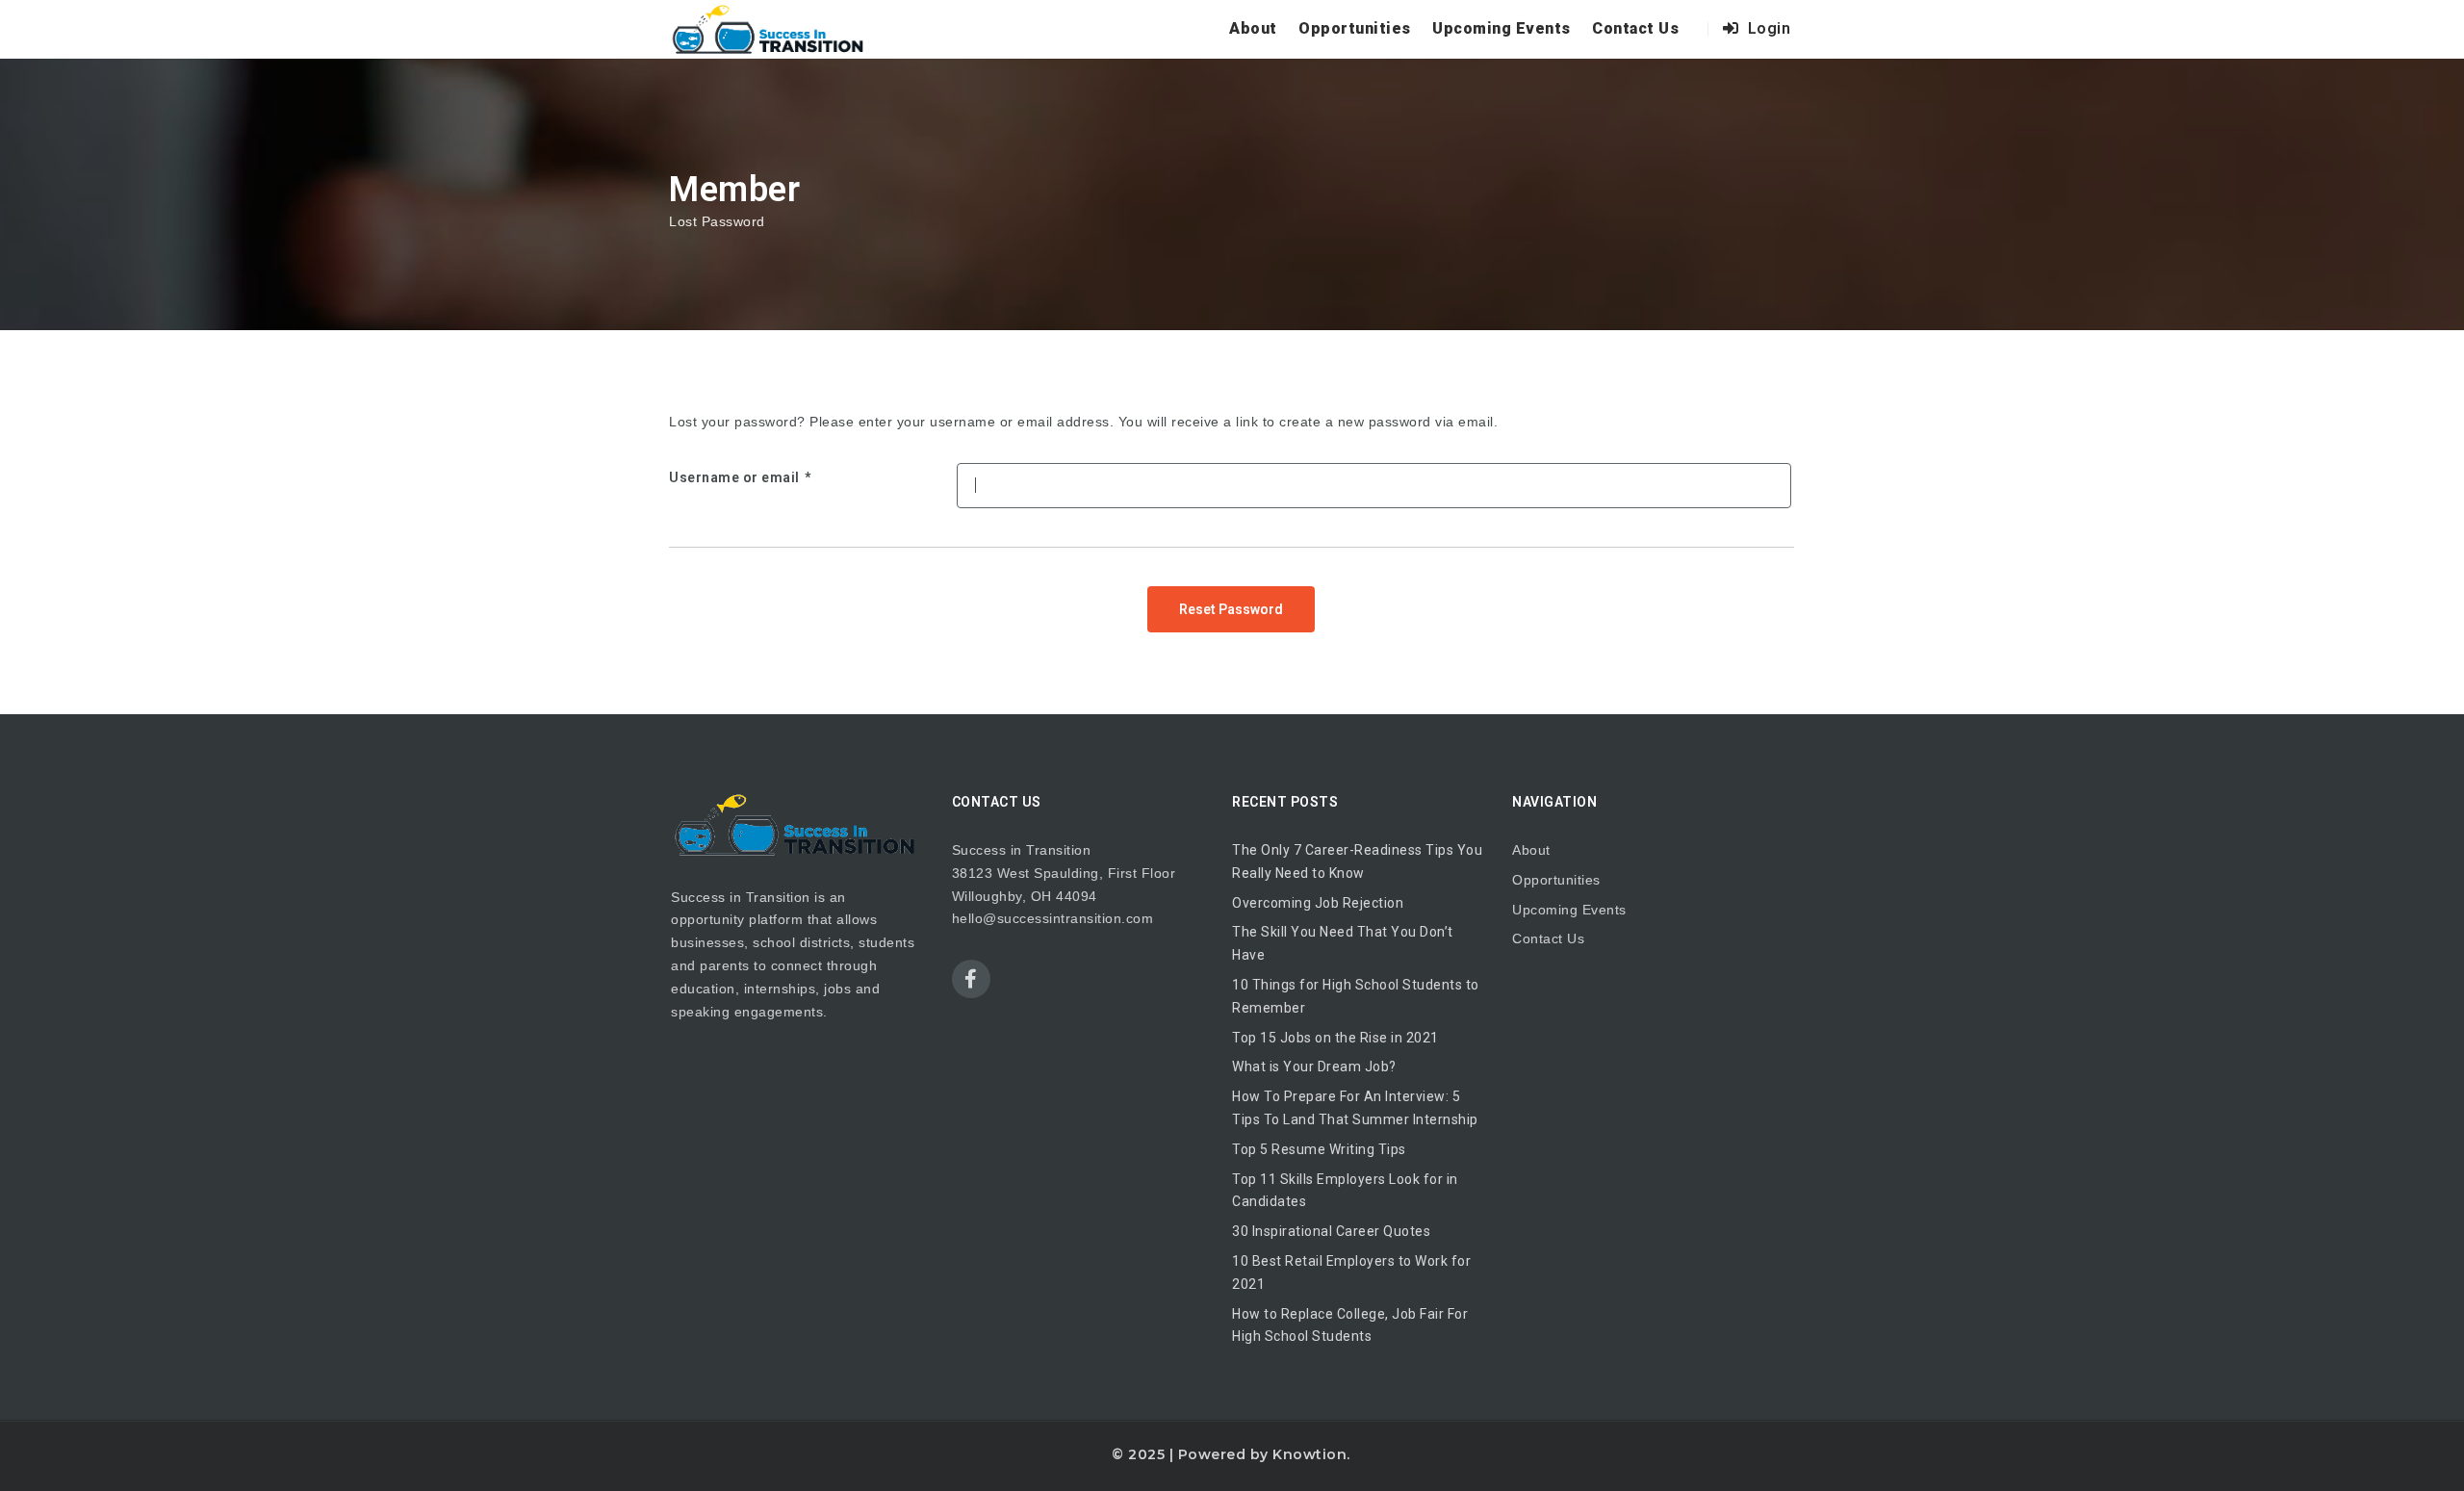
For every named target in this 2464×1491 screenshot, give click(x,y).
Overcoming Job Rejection (1318, 903)
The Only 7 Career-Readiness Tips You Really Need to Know (1357, 861)
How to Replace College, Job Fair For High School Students (1350, 1325)
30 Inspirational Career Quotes (1331, 1231)
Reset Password (1231, 609)
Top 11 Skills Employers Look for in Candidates (1345, 1191)
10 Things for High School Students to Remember (1356, 996)
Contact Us (1635, 28)
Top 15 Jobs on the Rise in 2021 (1335, 1038)
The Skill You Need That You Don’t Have (1343, 943)
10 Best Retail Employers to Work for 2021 (1351, 1272)
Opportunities (1355, 28)
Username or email (734, 477)
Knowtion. (1311, 1454)
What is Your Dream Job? (1314, 1067)
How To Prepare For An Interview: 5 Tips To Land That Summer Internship (1355, 1108)
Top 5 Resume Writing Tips (1319, 1149)
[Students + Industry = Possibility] (770, 29)
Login (1767, 28)
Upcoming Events (1501, 28)
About (1253, 28)
